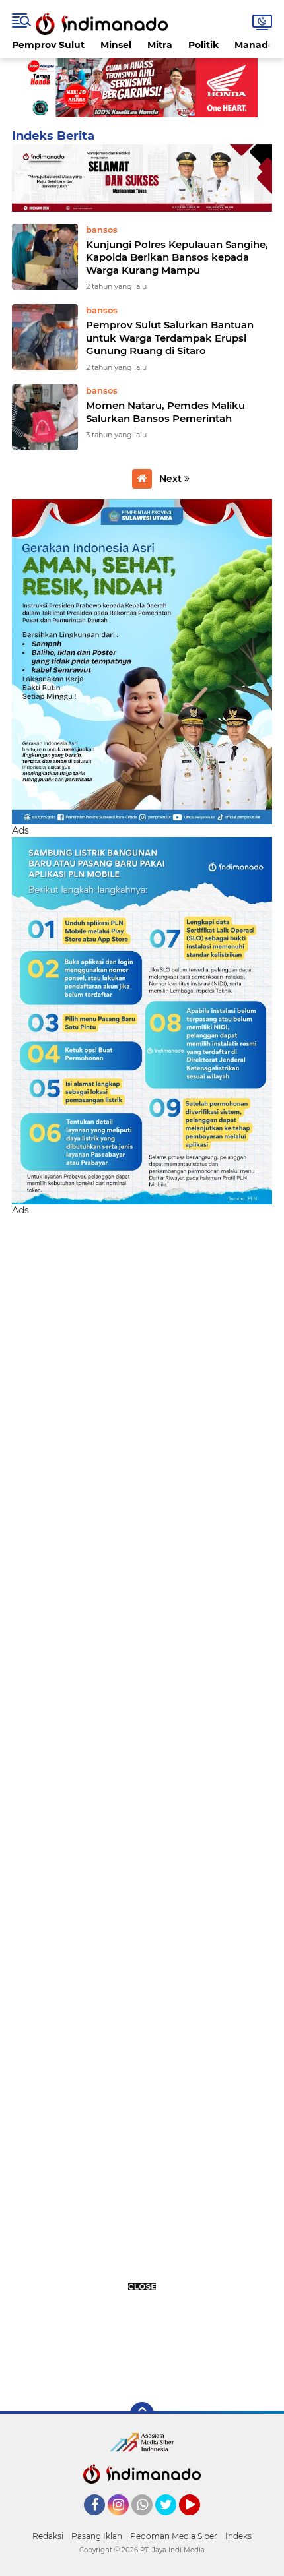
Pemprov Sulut (48, 45)
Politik (203, 45)
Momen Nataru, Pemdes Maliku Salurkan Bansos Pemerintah (165, 412)
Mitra (160, 45)
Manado (254, 45)
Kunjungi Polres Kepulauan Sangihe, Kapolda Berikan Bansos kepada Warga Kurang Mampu (177, 257)
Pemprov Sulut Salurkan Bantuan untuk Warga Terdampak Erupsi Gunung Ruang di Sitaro (170, 338)
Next (172, 479)
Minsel (116, 45)
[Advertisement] (142, 1802)
